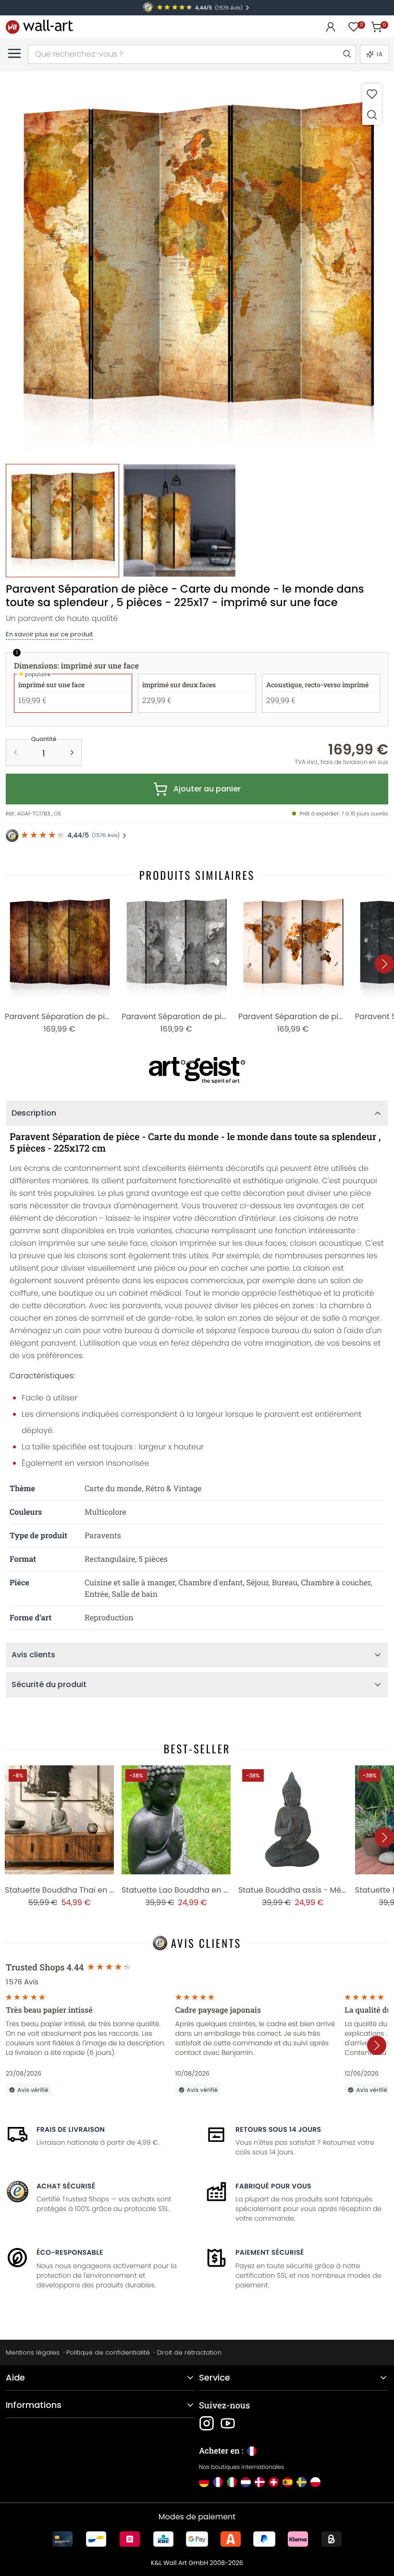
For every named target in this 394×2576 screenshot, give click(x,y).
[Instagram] (207, 2423)
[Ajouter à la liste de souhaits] (372, 94)
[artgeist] (197, 1070)
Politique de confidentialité (108, 2352)
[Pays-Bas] (246, 2482)
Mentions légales (33, 2352)
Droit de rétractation (189, 2352)
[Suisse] (274, 2482)
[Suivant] (384, 964)
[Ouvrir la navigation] (14, 53)
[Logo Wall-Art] (39, 27)
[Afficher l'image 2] (180, 521)
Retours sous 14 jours (278, 2129)
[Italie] (232, 2482)
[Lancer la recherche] (346, 54)
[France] (218, 2482)
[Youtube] (228, 2423)
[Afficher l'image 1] (62, 521)
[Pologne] (315, 2482)
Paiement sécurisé (270, 2252)
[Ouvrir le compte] (331, 27)
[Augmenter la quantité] (72, 753)
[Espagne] (288, 2482)
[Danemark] (260, 2482)
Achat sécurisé (66, 2186)
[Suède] (302, 2482)
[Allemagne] (204, 2482)
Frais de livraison (71, 2129)
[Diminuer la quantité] (15, 753)
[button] (197, 268)
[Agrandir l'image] (372, 115)
